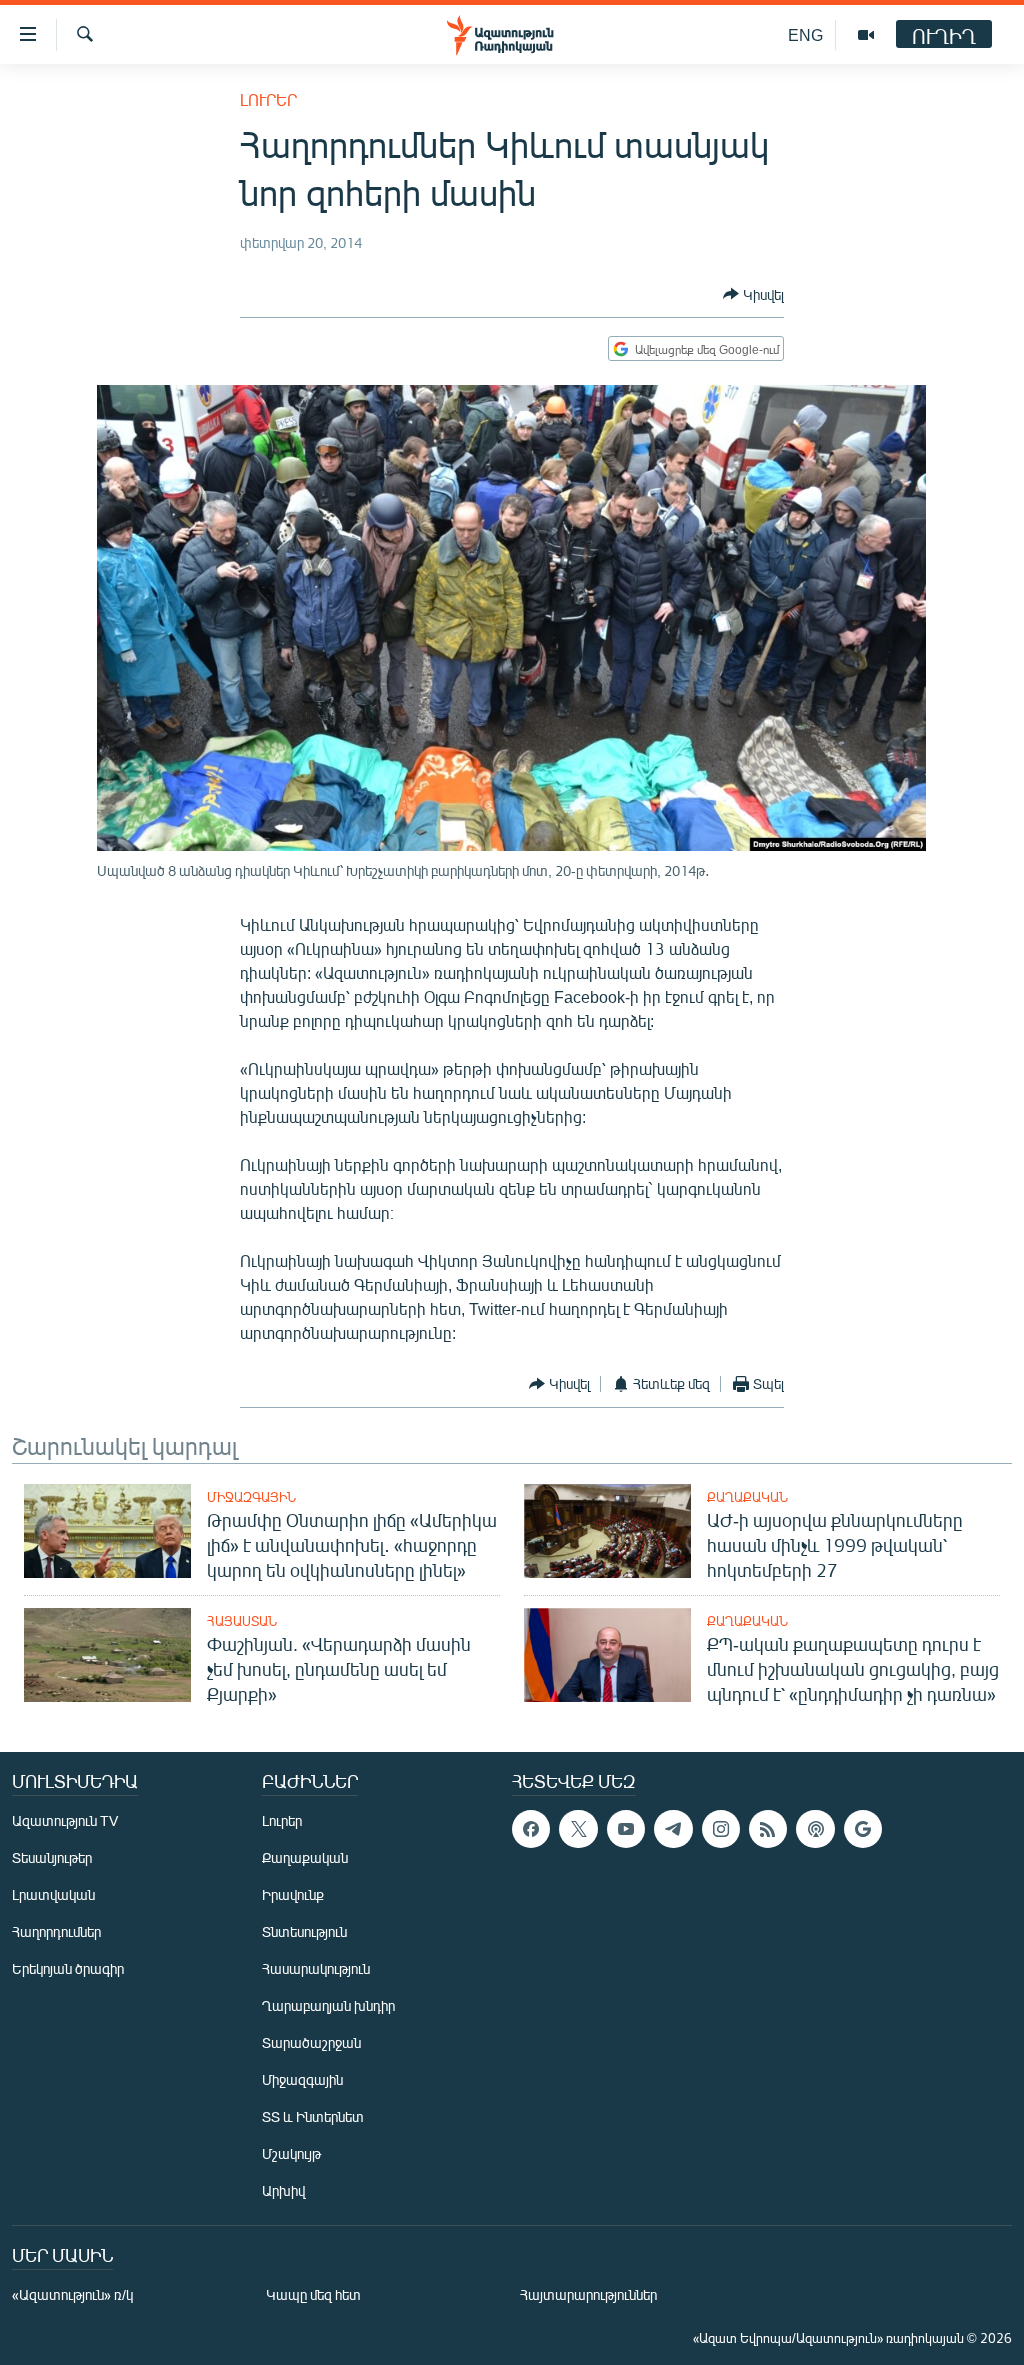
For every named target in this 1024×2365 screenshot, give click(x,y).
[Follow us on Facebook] (531, 1829)
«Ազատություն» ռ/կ (72, 2294)
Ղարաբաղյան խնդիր (328, 2005)
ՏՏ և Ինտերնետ (313, 2116)
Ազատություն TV (65, 1820)
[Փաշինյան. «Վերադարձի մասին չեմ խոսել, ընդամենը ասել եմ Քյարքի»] (107, 1655)
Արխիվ (283, 2190)
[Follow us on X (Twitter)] (578, 1829)
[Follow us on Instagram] (721, 1829)
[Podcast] (815, 1829)
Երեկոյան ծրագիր (68, 1968)
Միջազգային (251, 1497)
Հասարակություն (316, 1968)
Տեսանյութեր (52, 1857)
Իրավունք (293, 1894)
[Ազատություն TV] (866, 35)
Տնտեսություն (304, 1931)
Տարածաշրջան (311, 2042)
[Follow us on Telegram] (673, 1829)
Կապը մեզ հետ (313, 2294)
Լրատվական (53, 1894)
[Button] (753, 294)
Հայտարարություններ (588, 2294)
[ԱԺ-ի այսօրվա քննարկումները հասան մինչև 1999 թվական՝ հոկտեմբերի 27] (607, 1531)
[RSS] (768, 1829)
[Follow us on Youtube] (626, 1829)
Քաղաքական (747, 1497)
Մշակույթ (291, 2153)
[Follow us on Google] (863, 1829)
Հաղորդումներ (56, 1931)
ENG (805, 34)
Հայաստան (242, 1621)
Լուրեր (268, 99)
